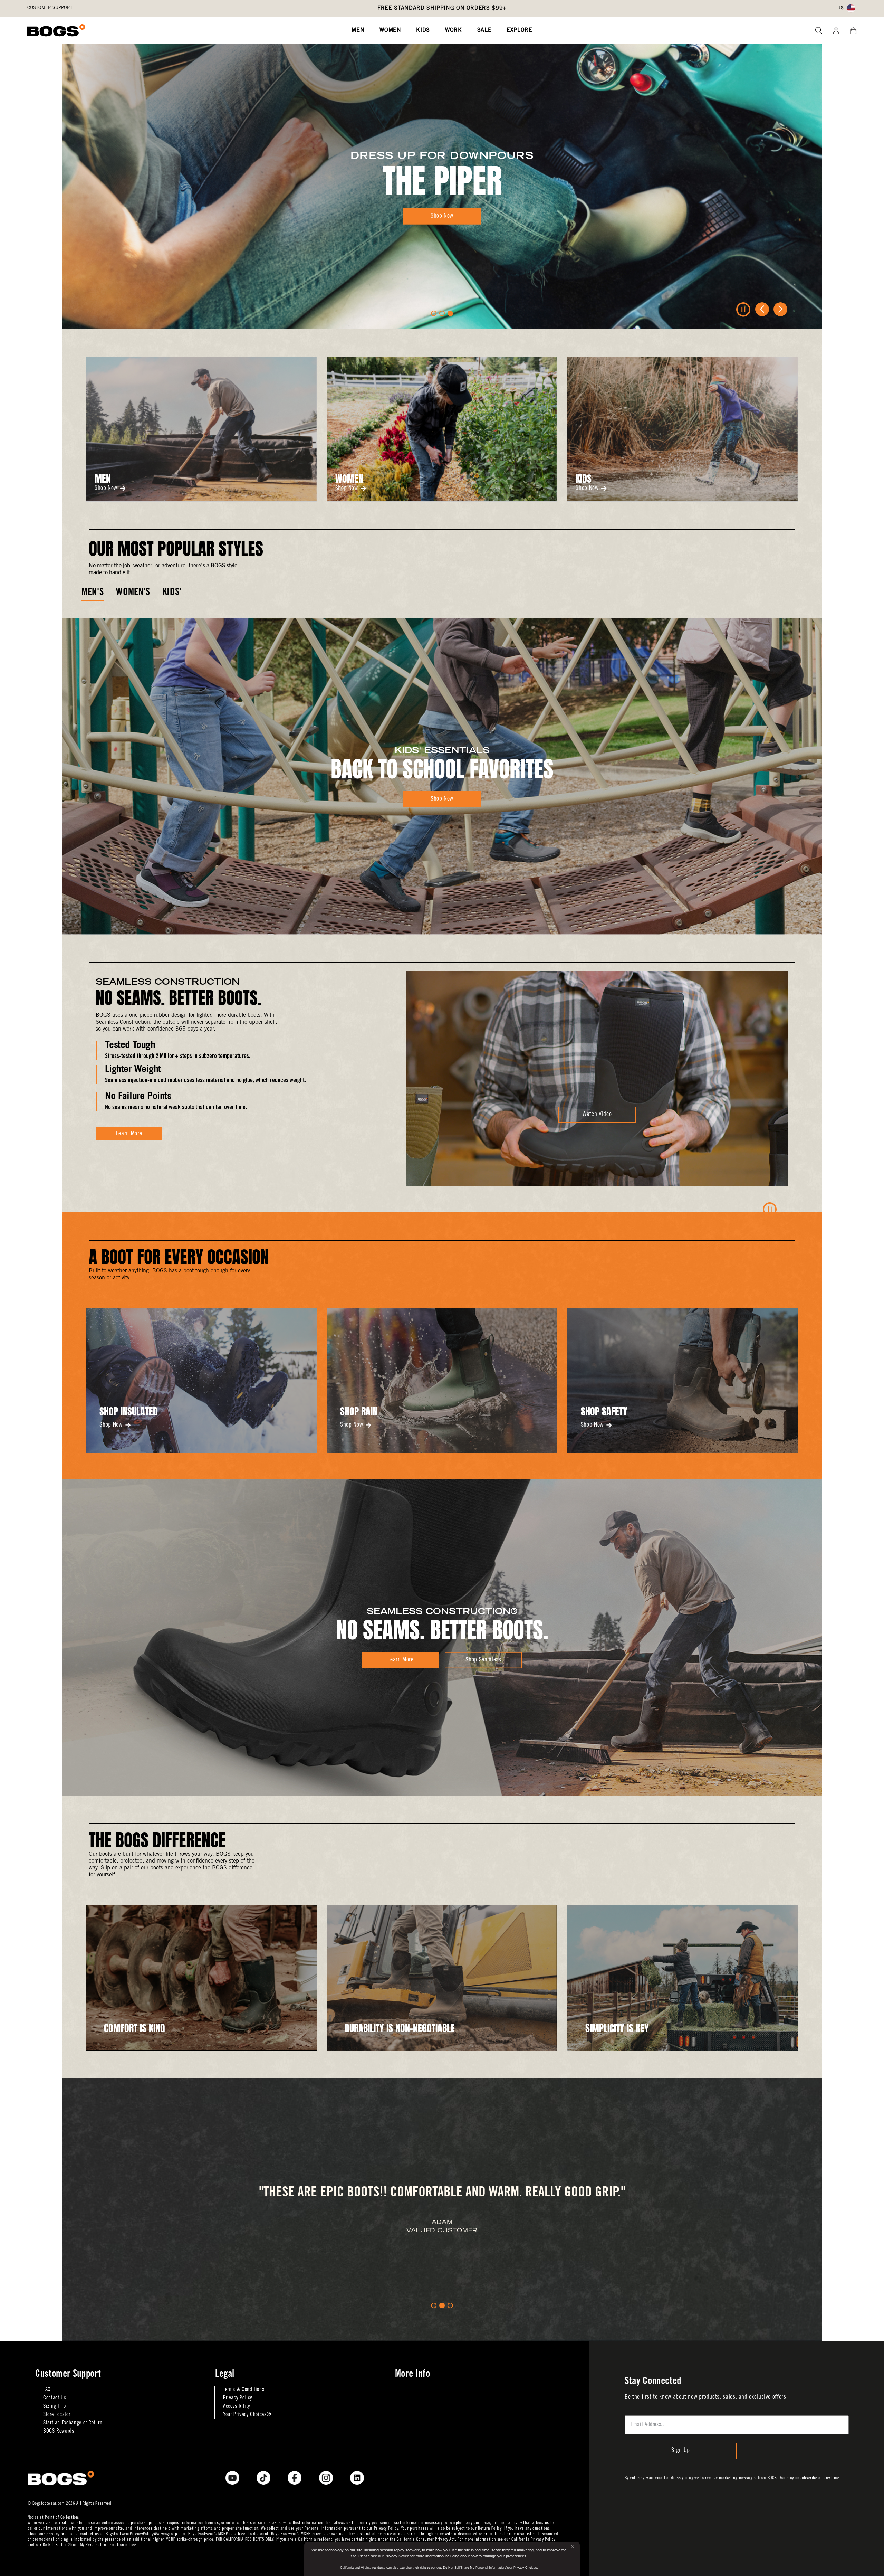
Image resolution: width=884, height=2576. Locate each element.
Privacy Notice (397, 2556)
